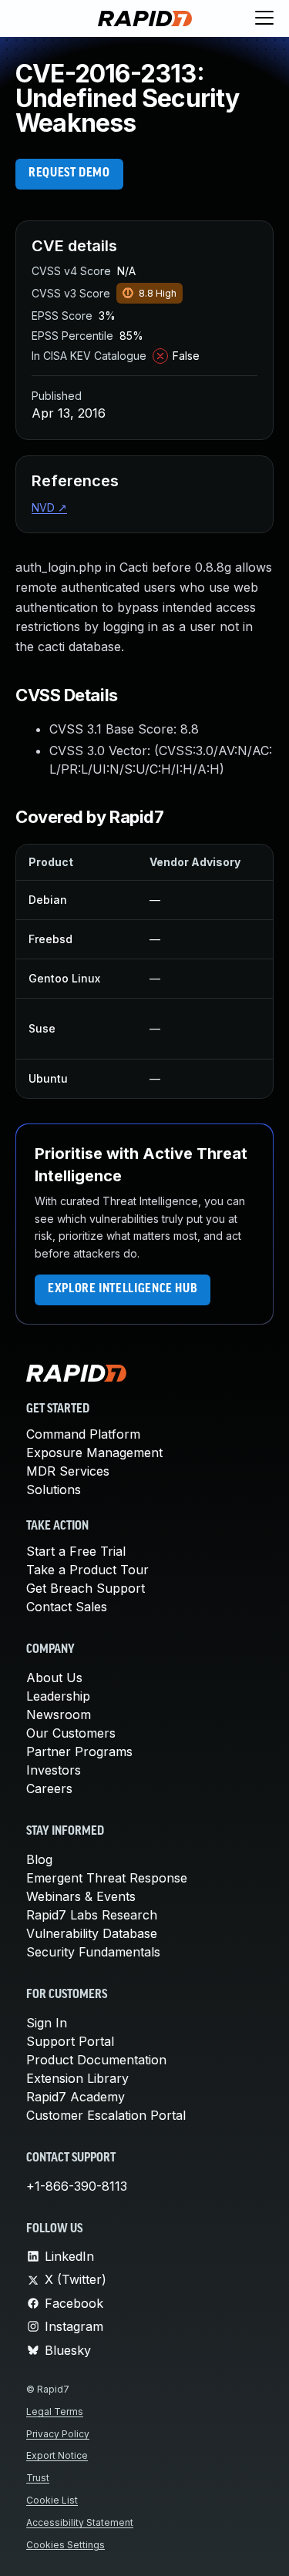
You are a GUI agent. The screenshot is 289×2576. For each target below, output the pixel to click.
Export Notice (57, 2455)
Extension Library (77, 2078)
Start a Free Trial (76, 1551)
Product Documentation (96, 2060)
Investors (54, 1770)
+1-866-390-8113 (77, 2186)
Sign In (47, 2023)
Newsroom (59, 1715)
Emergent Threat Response (107, 1878)
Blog (39, 1859)
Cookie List (52, 2500)
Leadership (58, 1696)
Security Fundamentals (93, 1952)
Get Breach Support (86, 1588)
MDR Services (68, 1471)
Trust (38, 2478)
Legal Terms (55, 2411)
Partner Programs (79, 1751)
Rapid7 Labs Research (92, 1915)
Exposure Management (94, 1453)
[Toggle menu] (264, 18)
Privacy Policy (58, 2434)
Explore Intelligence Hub (123, 1289)
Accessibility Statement (80, 2522)
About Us (54, 1678)
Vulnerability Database (92, 1933)
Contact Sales (67, 1607)
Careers (49, 1788)
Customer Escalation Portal (106, 2115)
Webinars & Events (81, 1896)
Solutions (54, 1490)
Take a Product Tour (87, 1570)
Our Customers (71, 1733)
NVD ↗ (49, 507)
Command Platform (83, 1434)
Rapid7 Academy (76, 2097)
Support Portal (70, 2041)
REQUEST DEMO (69, 173)
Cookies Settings (66, 2545)
